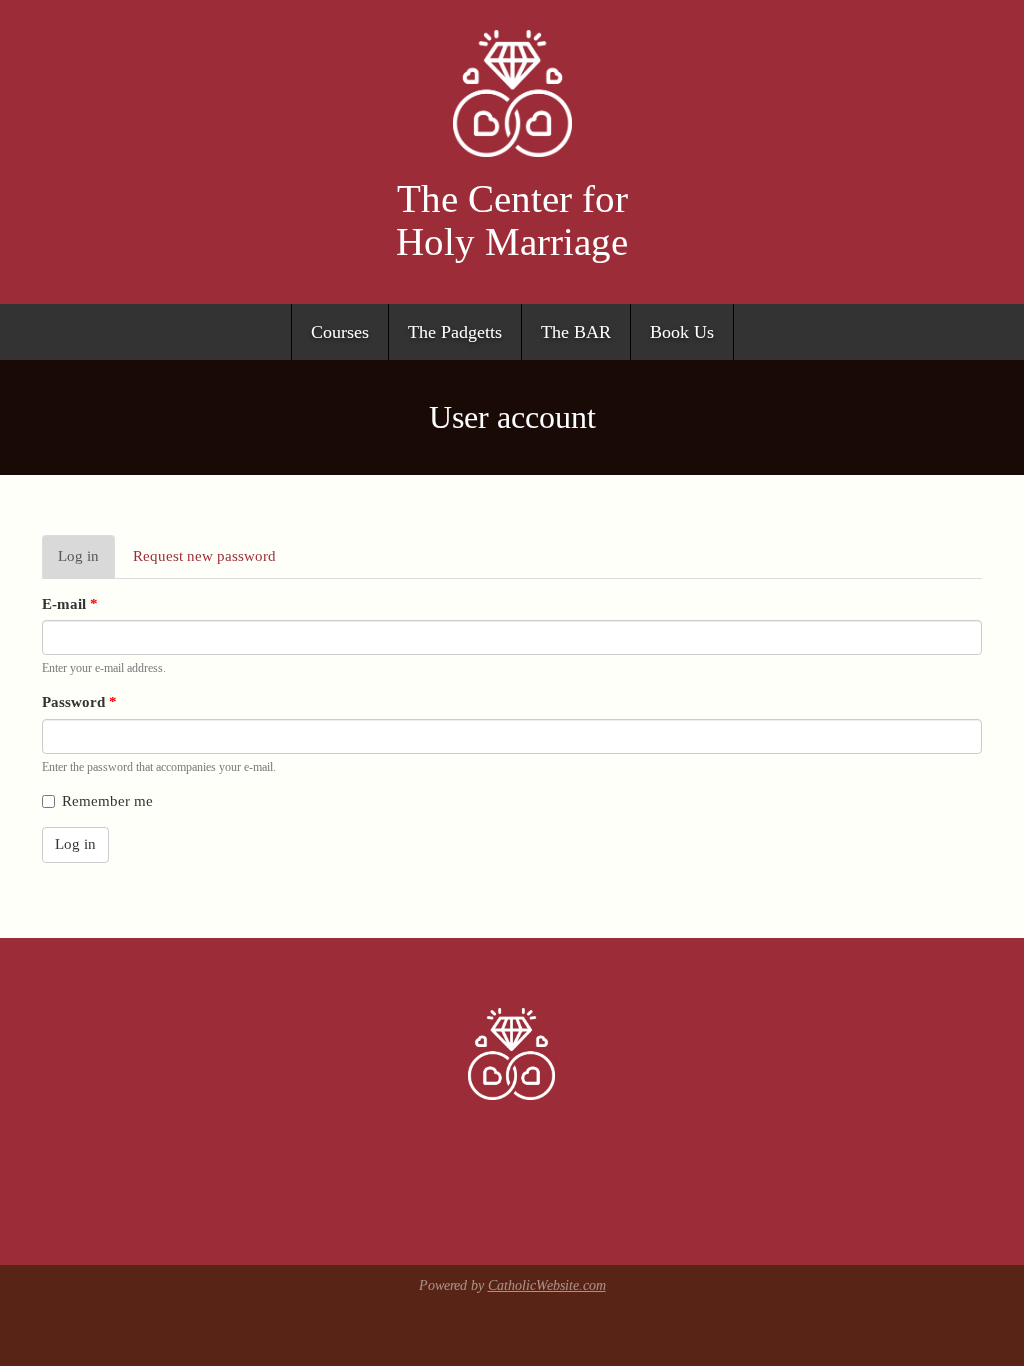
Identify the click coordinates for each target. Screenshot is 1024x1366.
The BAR (576, 332)
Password (79, 702)
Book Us (682, 332)
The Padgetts (455, 332)
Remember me (107, 801)
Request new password (204, 556)
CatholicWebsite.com (547, 1285)
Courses (340, 332)
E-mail (70, 604)
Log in (86, 563)
